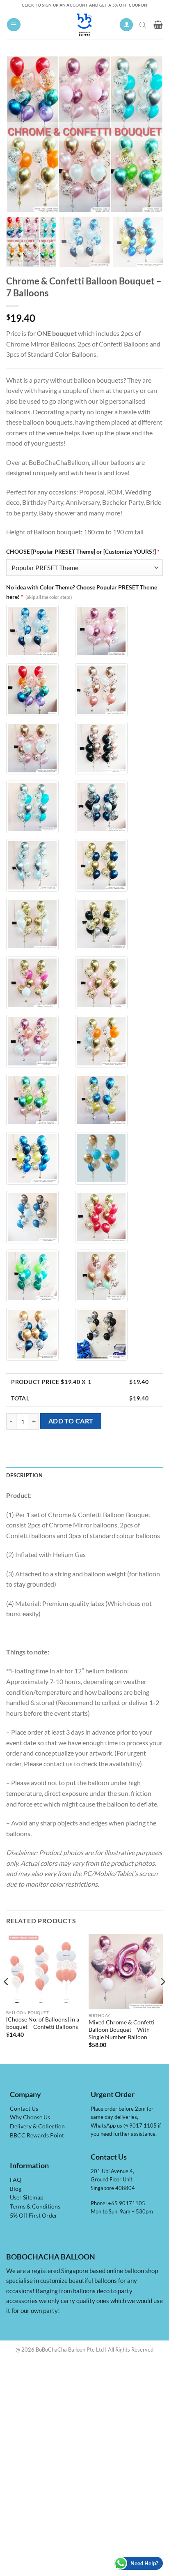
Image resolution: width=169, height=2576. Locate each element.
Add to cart (71, 1421)
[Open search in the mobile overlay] (144, 25)
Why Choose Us (30, 2117)
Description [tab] (24, 1475)
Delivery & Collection (37, 2126)
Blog (16, 2189)
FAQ (16, 2180)
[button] (14, 25)
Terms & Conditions (35, 2206)
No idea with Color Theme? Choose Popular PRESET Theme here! (82, 592)
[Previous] (7, 1998)
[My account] (126, 25)
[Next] (162, 1998)
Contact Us (24, 2109)
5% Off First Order (34, 2216)
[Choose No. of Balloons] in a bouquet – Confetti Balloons (43, 2023)
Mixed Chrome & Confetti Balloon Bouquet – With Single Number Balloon (122, 2030)
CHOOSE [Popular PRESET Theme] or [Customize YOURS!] (83, 551)
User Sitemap (27, 2197)
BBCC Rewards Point (37, 2135)
